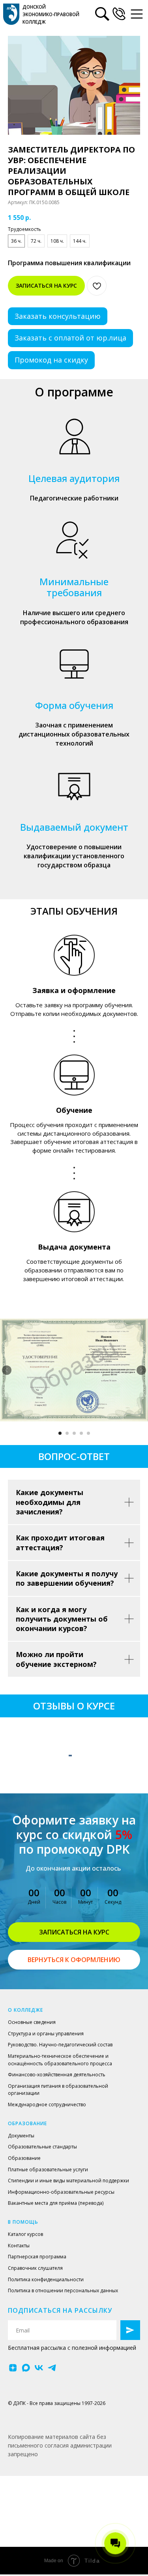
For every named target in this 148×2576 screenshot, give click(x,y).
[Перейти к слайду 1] (60, 1433)
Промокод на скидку (51, 360)
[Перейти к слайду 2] (67, 1433)
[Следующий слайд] (141, 1370)
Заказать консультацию (58, 316)
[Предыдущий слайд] (7, 1370)
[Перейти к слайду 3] (74, 1433)
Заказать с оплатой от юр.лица (70, 338)
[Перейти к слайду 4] (81, 1433)
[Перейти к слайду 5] (88, 1433)
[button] (119, 14)
